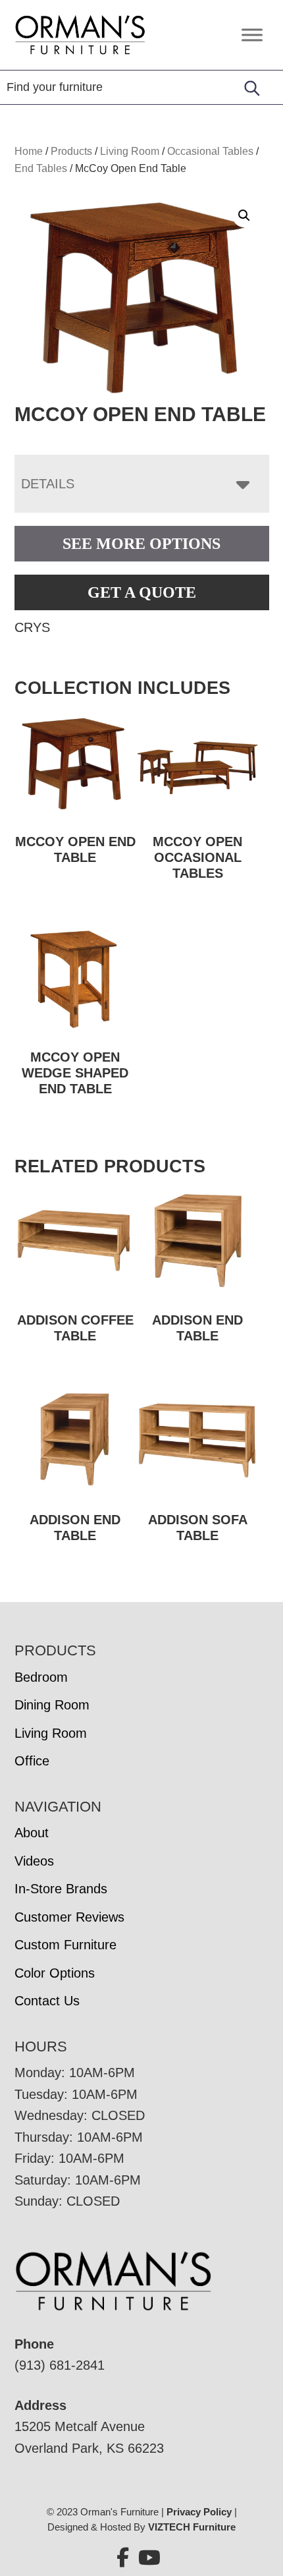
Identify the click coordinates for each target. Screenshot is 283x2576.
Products (71, 151)
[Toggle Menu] (252, 35)
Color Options (55, 1973)
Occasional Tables (210, 151)
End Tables (41, 168)
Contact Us (47, 2001)
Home (29, 151)
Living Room (130, 151)
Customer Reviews (69, 1917)
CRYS (32, 627)
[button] (244, 215)
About (32, 1833)
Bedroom (41, 1677)
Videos (34, 1861)
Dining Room (52, 1705)
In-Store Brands (61, 1889)
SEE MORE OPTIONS (141, 544)
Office (32, 1761)
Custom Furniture (65, 1945)
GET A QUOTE (142, 592)
